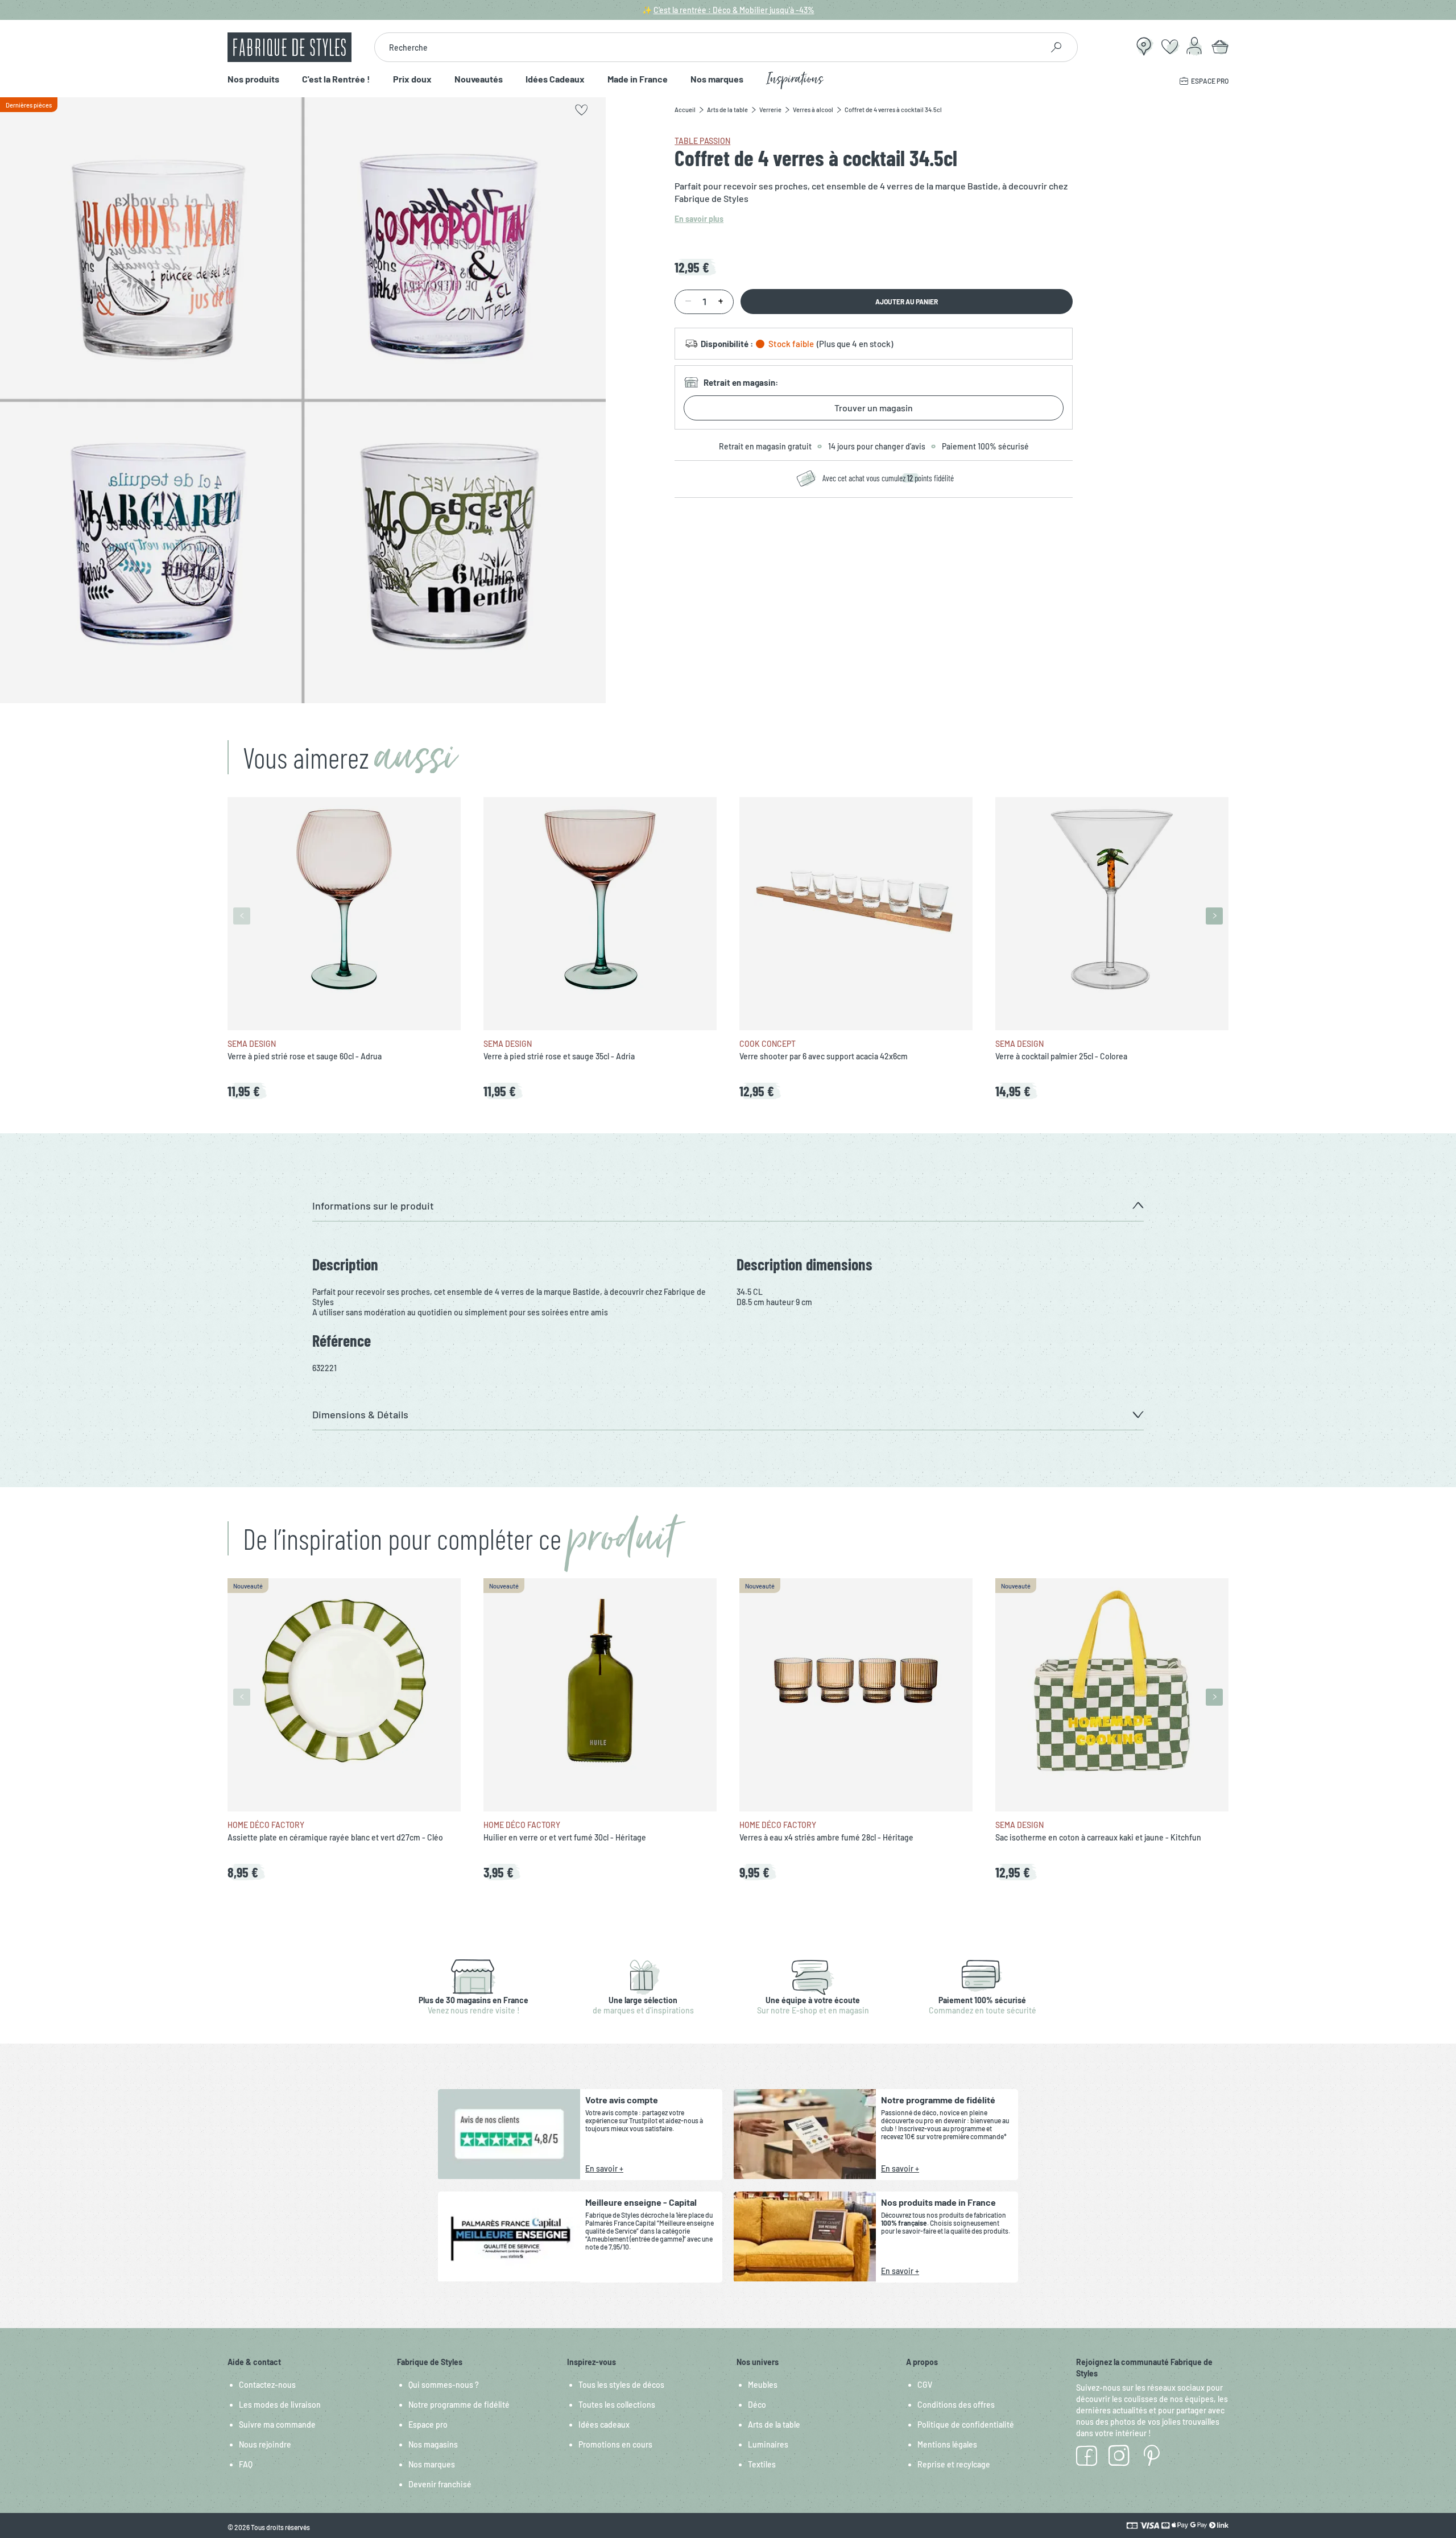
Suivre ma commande (277, 2424)
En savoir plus (699, 219)
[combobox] (708, 47)
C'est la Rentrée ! (336, 79)
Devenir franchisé (440, 2484)
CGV (925, 2385)
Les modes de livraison (280, 2405)
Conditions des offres (956, 2405)
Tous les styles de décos (621, 2385)
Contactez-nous (267, 2385)
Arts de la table (774, 2424)
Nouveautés (479, 79)
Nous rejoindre (265, 2444)
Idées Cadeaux (555, 79)
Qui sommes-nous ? (444, 2385)
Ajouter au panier (907, 302)
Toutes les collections (617, 2405)
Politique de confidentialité (966, 2424)
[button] (728, 1206)
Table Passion (702, 141)
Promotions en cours (615, 2444)
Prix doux (412, 79)
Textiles (762, 2464)
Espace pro (428, 2424)
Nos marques (717, 79)
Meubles (763, 2385)
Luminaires (768, 2444)
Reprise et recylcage (954, 2464)
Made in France (638, 79)
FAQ (246, 2464)
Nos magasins (433, 2444)
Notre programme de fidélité (459, 2405)
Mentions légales (947, 2444)
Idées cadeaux (604, 2424)
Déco (757, 2405)
